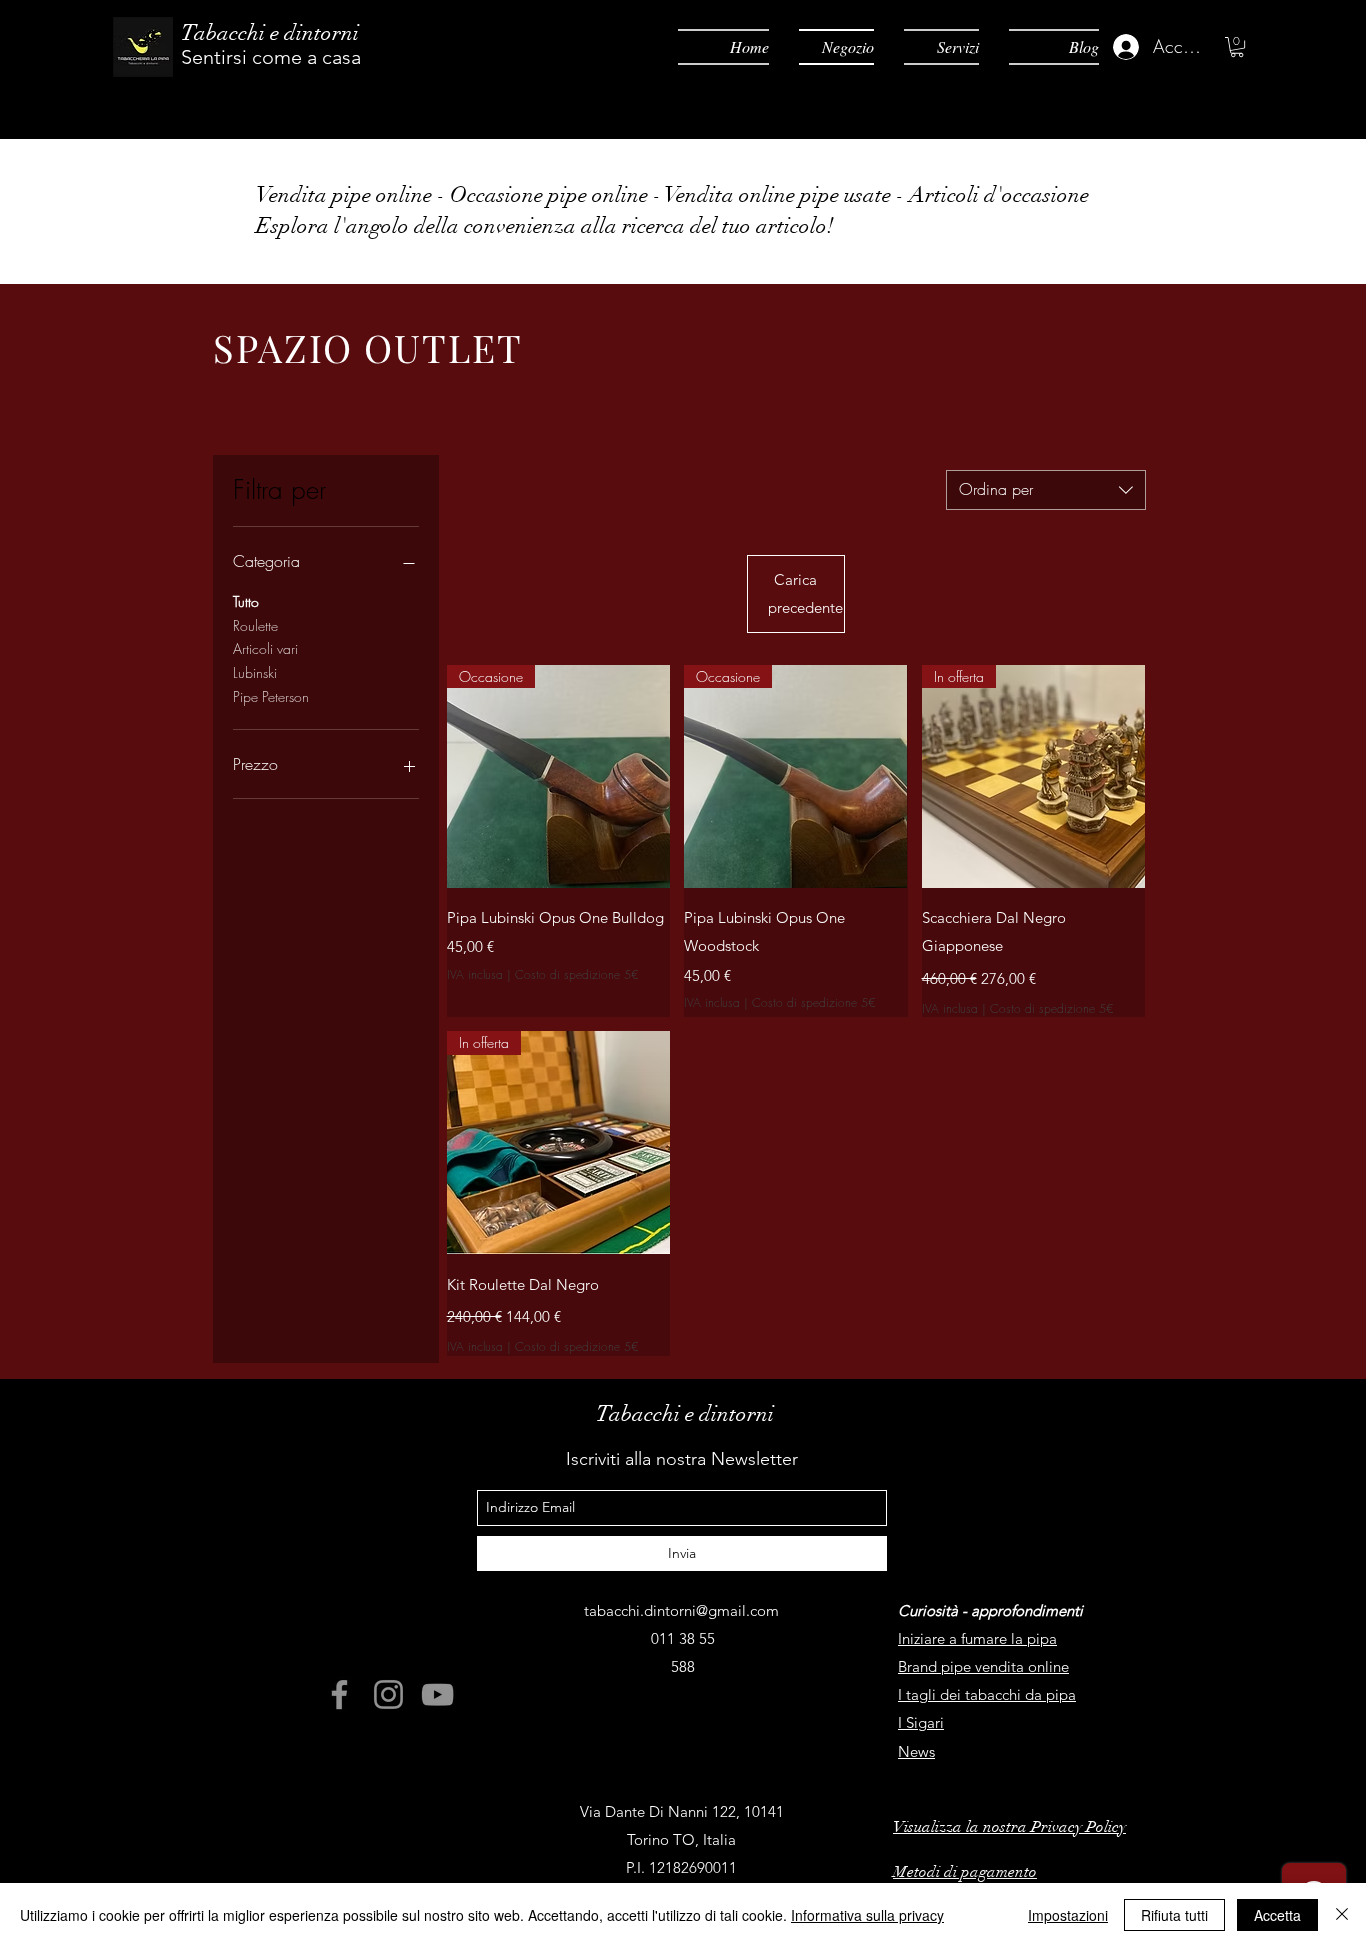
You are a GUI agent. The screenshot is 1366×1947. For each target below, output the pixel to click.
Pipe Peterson (271, 696)
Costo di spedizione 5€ (576, 975)
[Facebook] (339, 1694)
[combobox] (1046, 490)
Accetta (1277, 1915)
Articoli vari (265, 648)
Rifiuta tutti (1174, 1915)
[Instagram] (388, 1694)
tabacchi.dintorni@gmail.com (681, 1610)
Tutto (246, 601)
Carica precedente (805, 593)
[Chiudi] (1342, 1915)
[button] (1237, 47)
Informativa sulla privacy (867, 1915)
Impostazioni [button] (1068, 1915)
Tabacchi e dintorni (270, 32)
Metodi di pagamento (965, 1872)
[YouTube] (437, 1694)
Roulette (255, 625)
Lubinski (255, 672)
